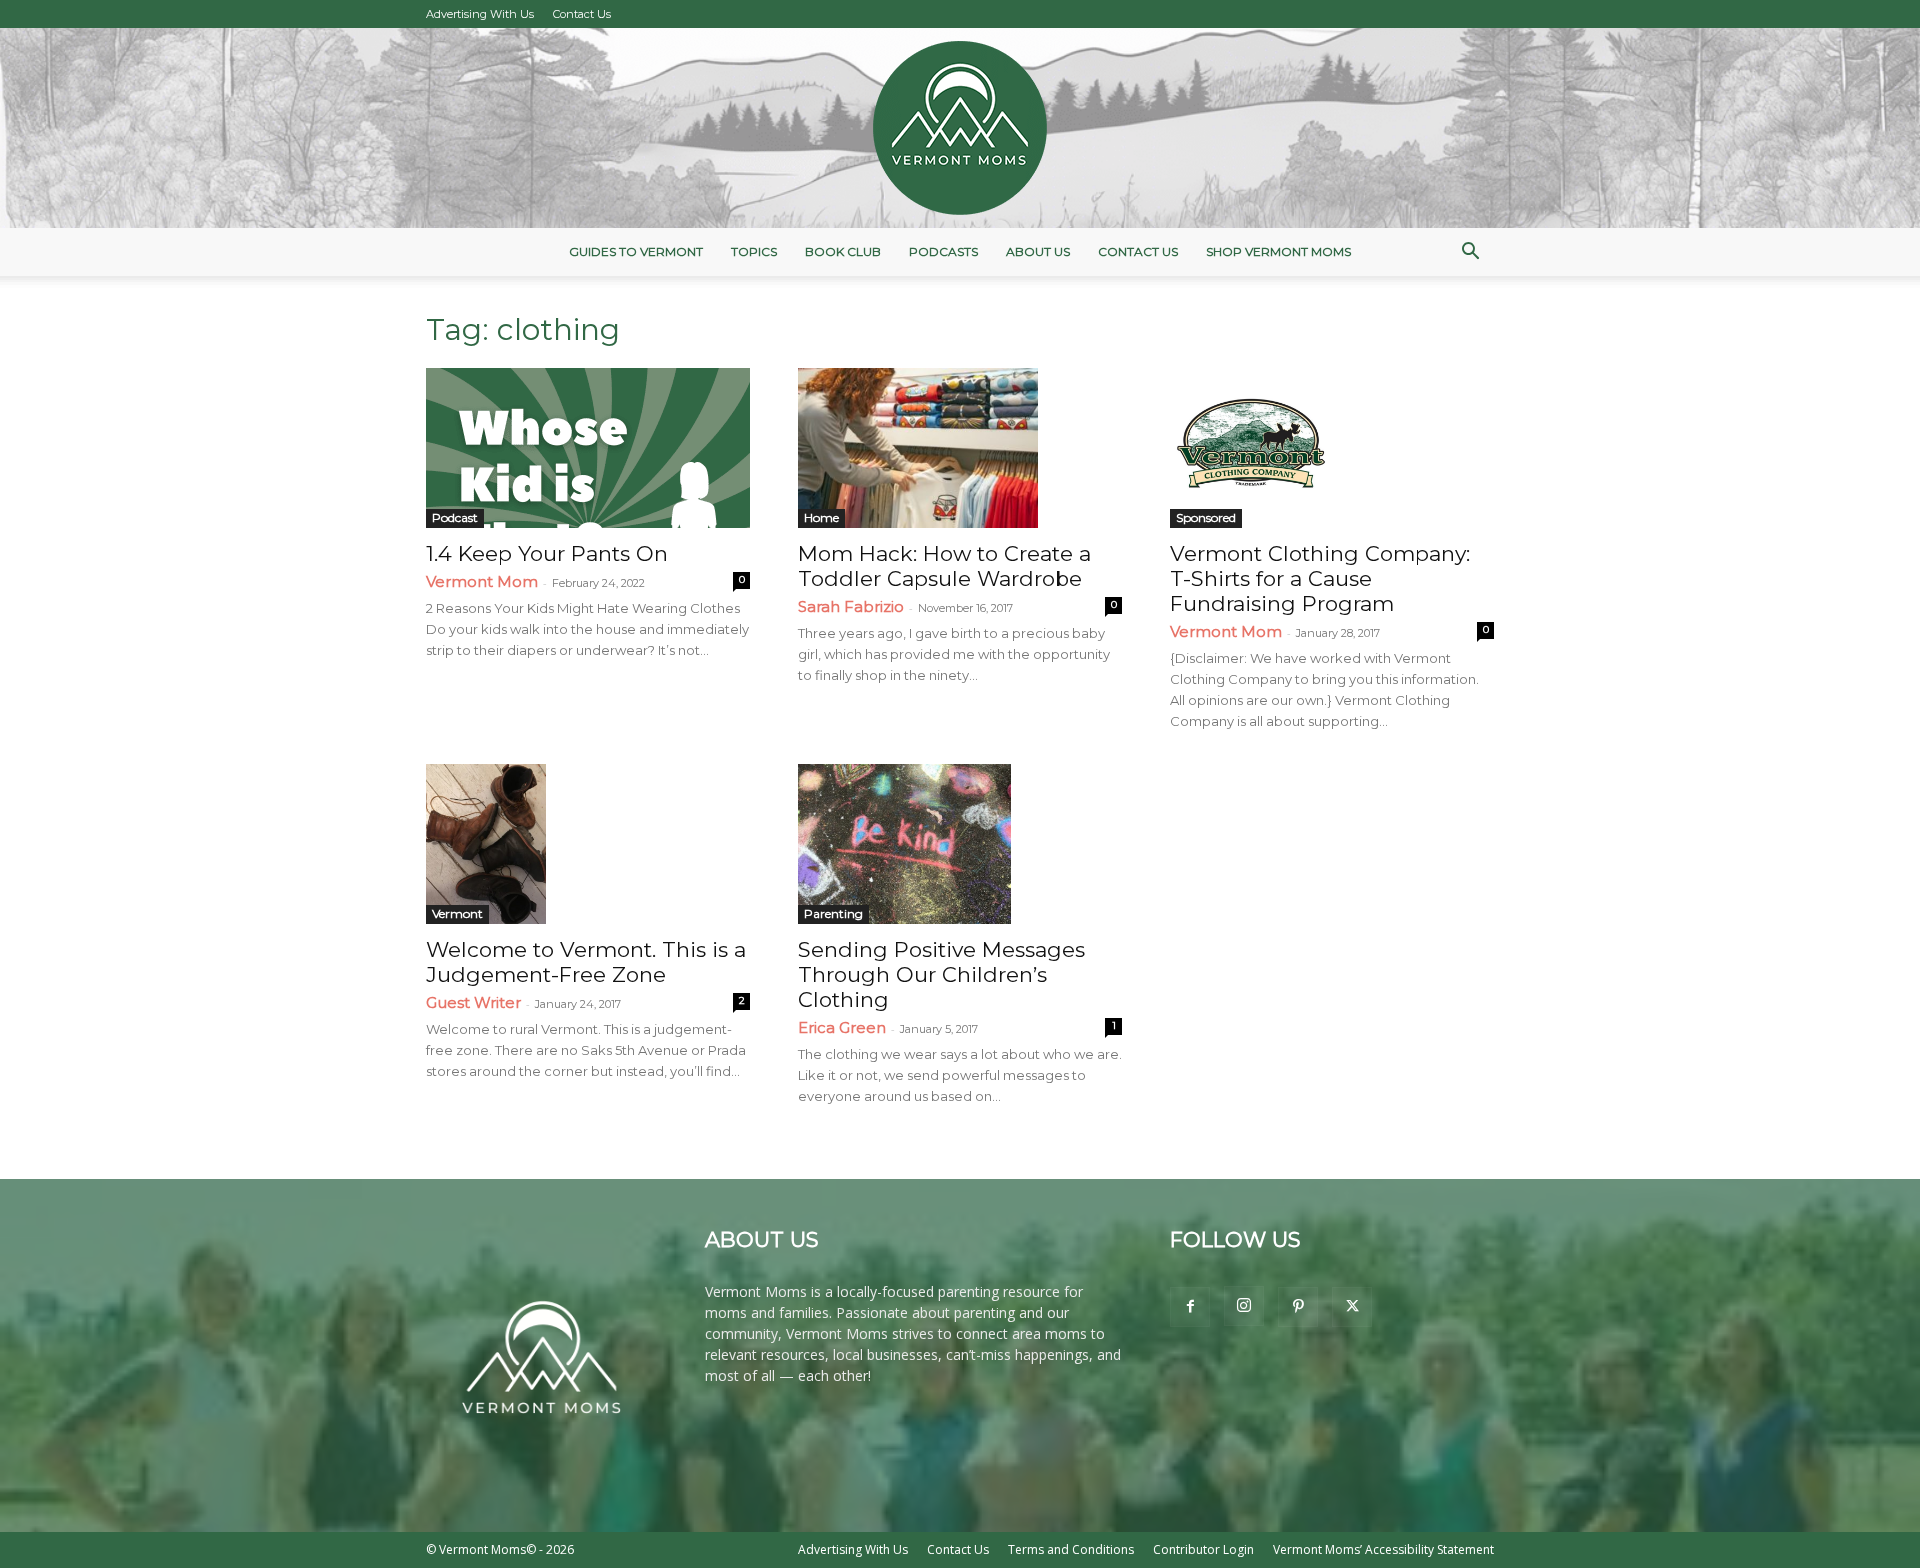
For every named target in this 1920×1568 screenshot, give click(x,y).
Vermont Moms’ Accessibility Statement (1383, 1549)
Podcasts (943, 251)
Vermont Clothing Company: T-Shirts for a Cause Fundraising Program (1320, 578)
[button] (1470, 253)
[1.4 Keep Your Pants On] (588, 448)
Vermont (457, 913)
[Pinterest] (1298, 1307)
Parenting (833, 913)
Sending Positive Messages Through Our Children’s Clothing (941, 974)
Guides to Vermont (636, 251)
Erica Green (842, 1027)
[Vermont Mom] (960, 128)
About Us (1038, 251)
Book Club (843, 251)
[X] (1352, 1307)
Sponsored (1206, 517)
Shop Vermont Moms (1278, 251)
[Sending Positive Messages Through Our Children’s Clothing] (960, 844)
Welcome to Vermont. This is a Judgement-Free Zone (586, 962)
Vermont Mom (482, 581)
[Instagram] (1244, 1306)
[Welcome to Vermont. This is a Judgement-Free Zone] (588, 844)
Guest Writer (473, 1002)
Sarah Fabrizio (851, 606)
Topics (754, 251)
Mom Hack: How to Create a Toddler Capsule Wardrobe (944, 566)
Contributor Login (1203, 1549)
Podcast (455, 517)
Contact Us (582, 14)
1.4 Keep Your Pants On (547, 553)
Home (821, 517)
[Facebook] (1190, 1307)
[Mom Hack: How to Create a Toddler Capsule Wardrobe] (960, 448)
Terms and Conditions (1071, 1549)
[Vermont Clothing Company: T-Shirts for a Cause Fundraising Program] (1332, 448)
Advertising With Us (480, 14)
